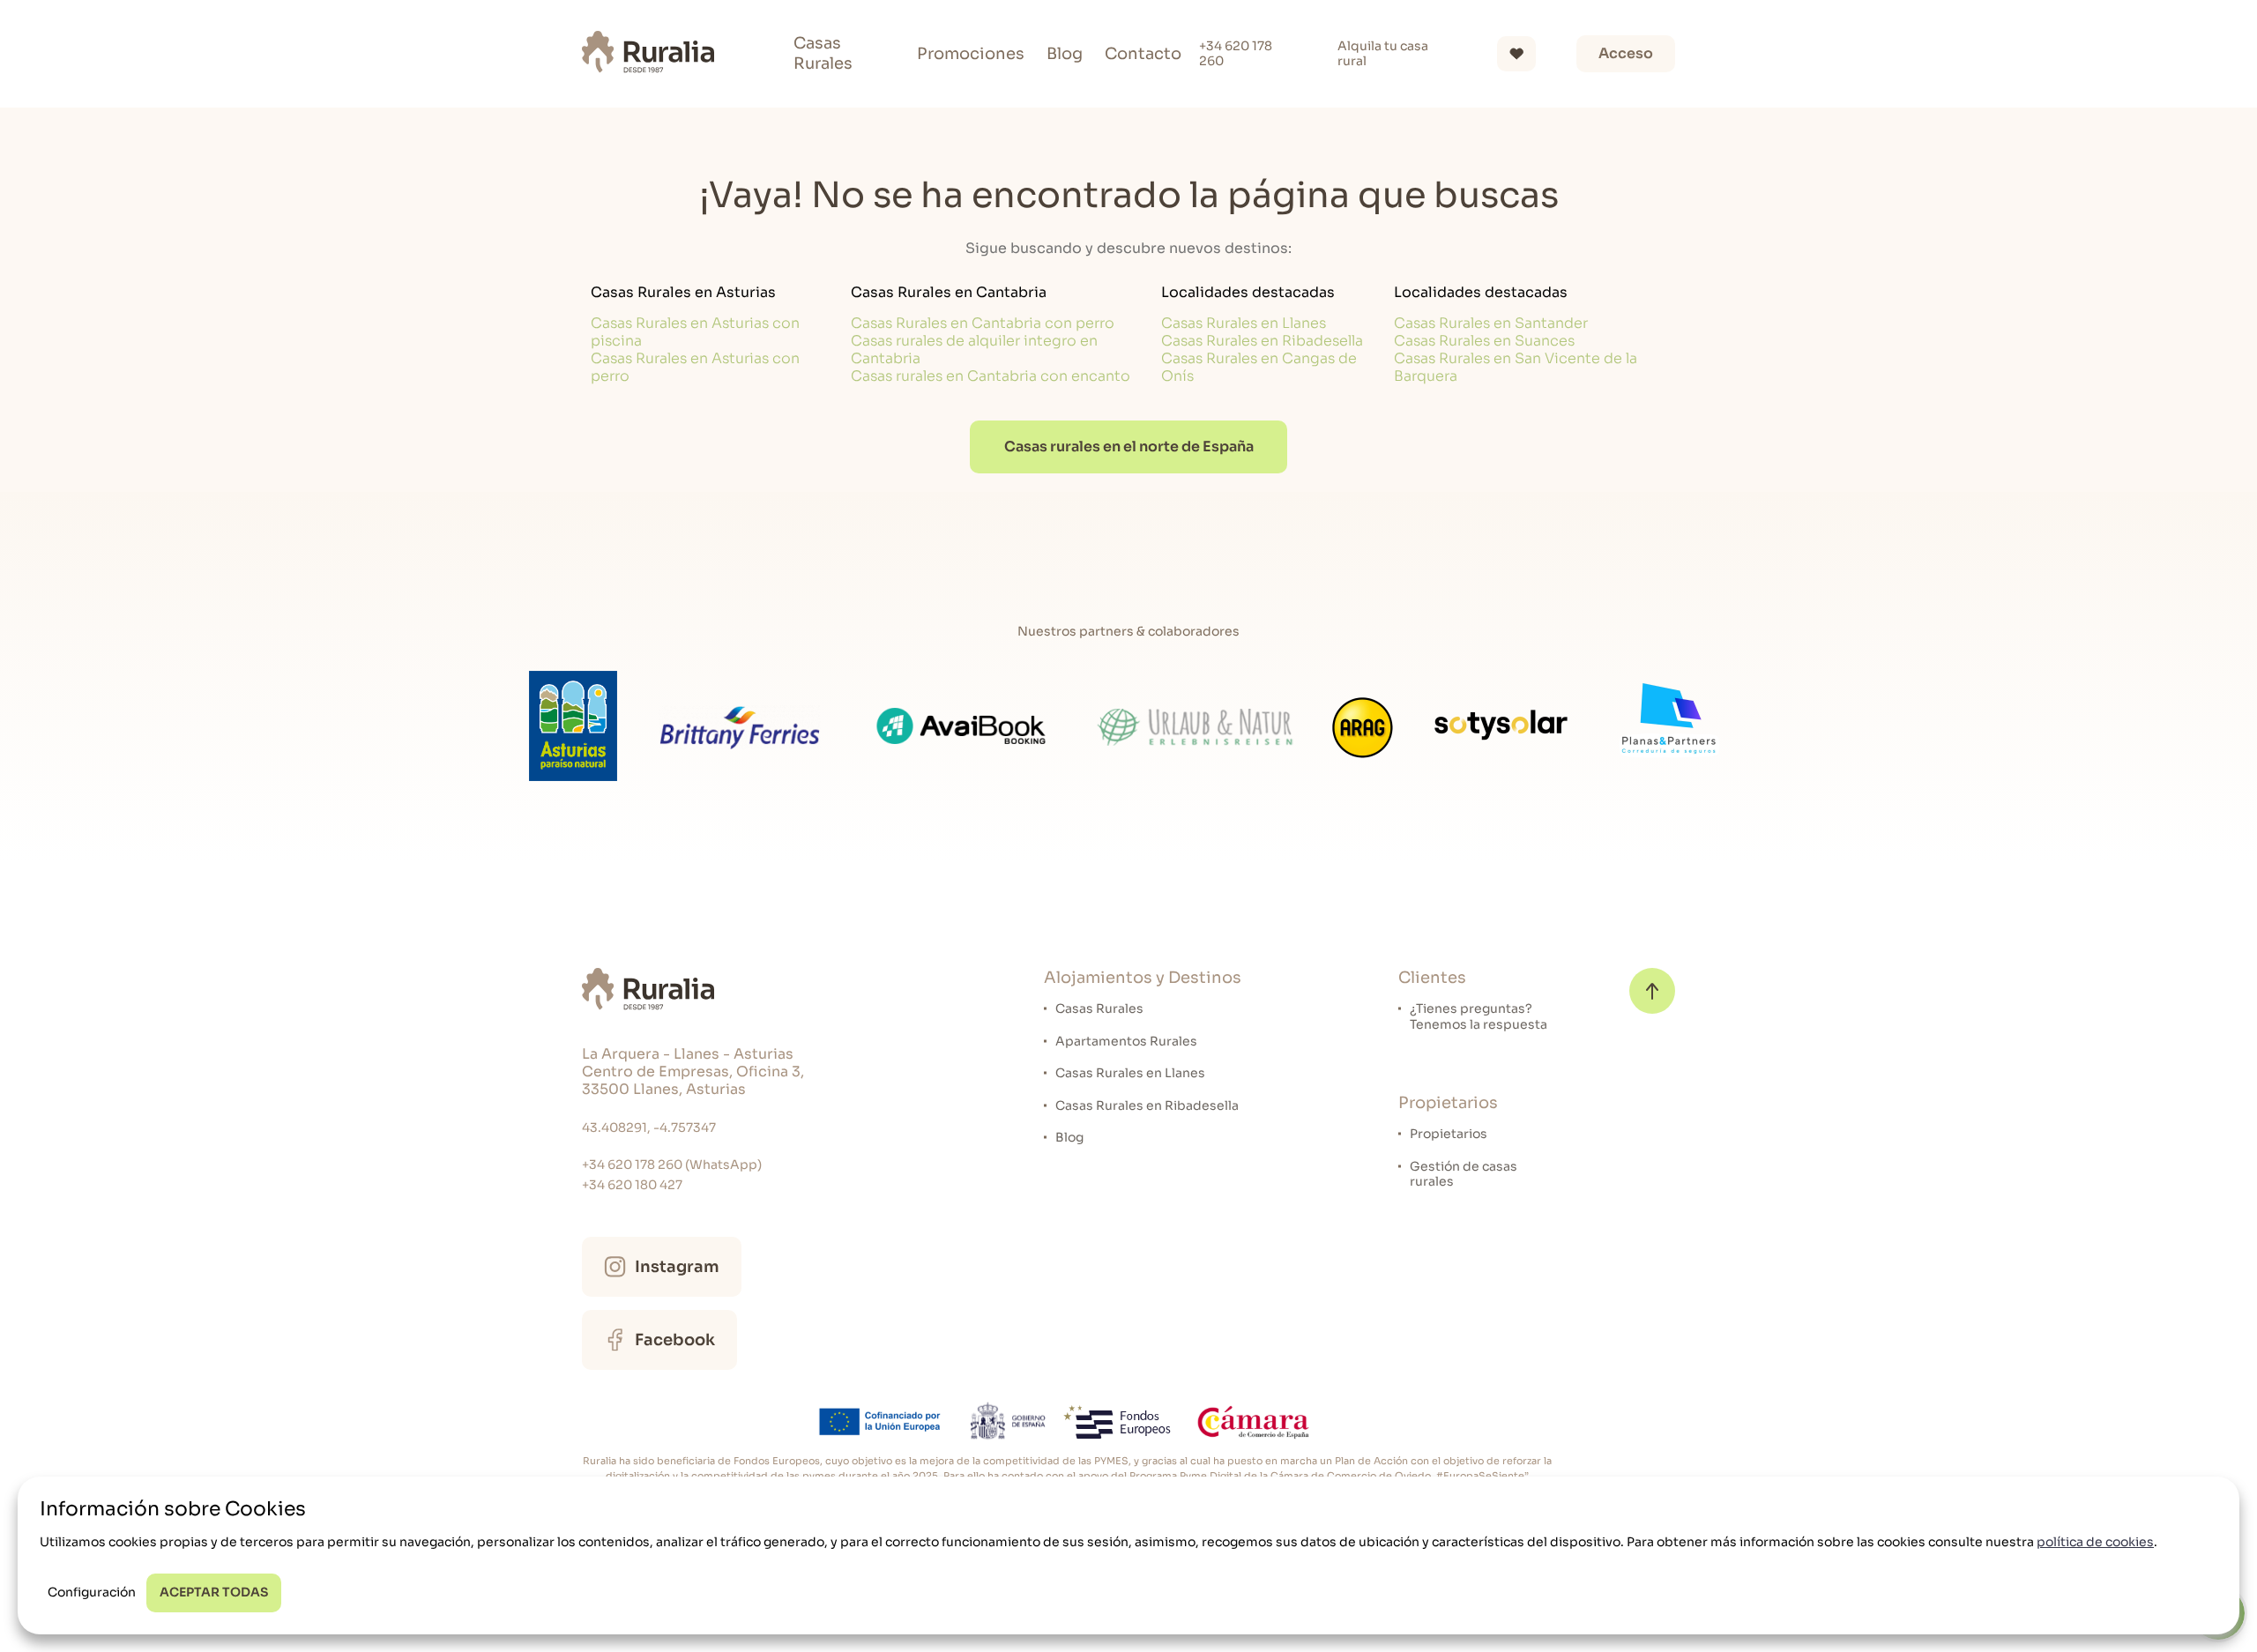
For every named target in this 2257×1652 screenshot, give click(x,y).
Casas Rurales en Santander (1491, 323)
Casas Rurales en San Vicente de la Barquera (1516, 367)
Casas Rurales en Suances (1484, 341)
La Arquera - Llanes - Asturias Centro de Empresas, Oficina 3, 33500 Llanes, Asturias (693, 1072)
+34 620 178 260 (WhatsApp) (672, 1165)
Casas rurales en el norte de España (1129, 446)
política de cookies (2095, 1542)
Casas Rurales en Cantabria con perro (983, 323)
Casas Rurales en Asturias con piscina (695, 332)
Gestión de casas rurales (1464, 1175)
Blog (1065, 54)
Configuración (92, 1592)
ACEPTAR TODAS (214, 1592)
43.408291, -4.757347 (649, 1128)
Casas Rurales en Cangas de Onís (1259, 367)
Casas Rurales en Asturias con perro (695, 367)
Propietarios (1449, 1134)
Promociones (971, 54)
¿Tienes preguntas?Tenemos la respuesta (1479, 1017)
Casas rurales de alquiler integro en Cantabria (974, 350)
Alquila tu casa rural (1383, 54)
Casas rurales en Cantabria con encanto (991, 376)
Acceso (1626, 53)
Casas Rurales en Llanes (1244, 323)
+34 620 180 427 (632, 1185)
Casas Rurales (823, 53)
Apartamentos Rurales (1126, 1042)
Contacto (1143, 54)
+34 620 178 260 (1236, 54)
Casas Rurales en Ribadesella (1262, 341)
